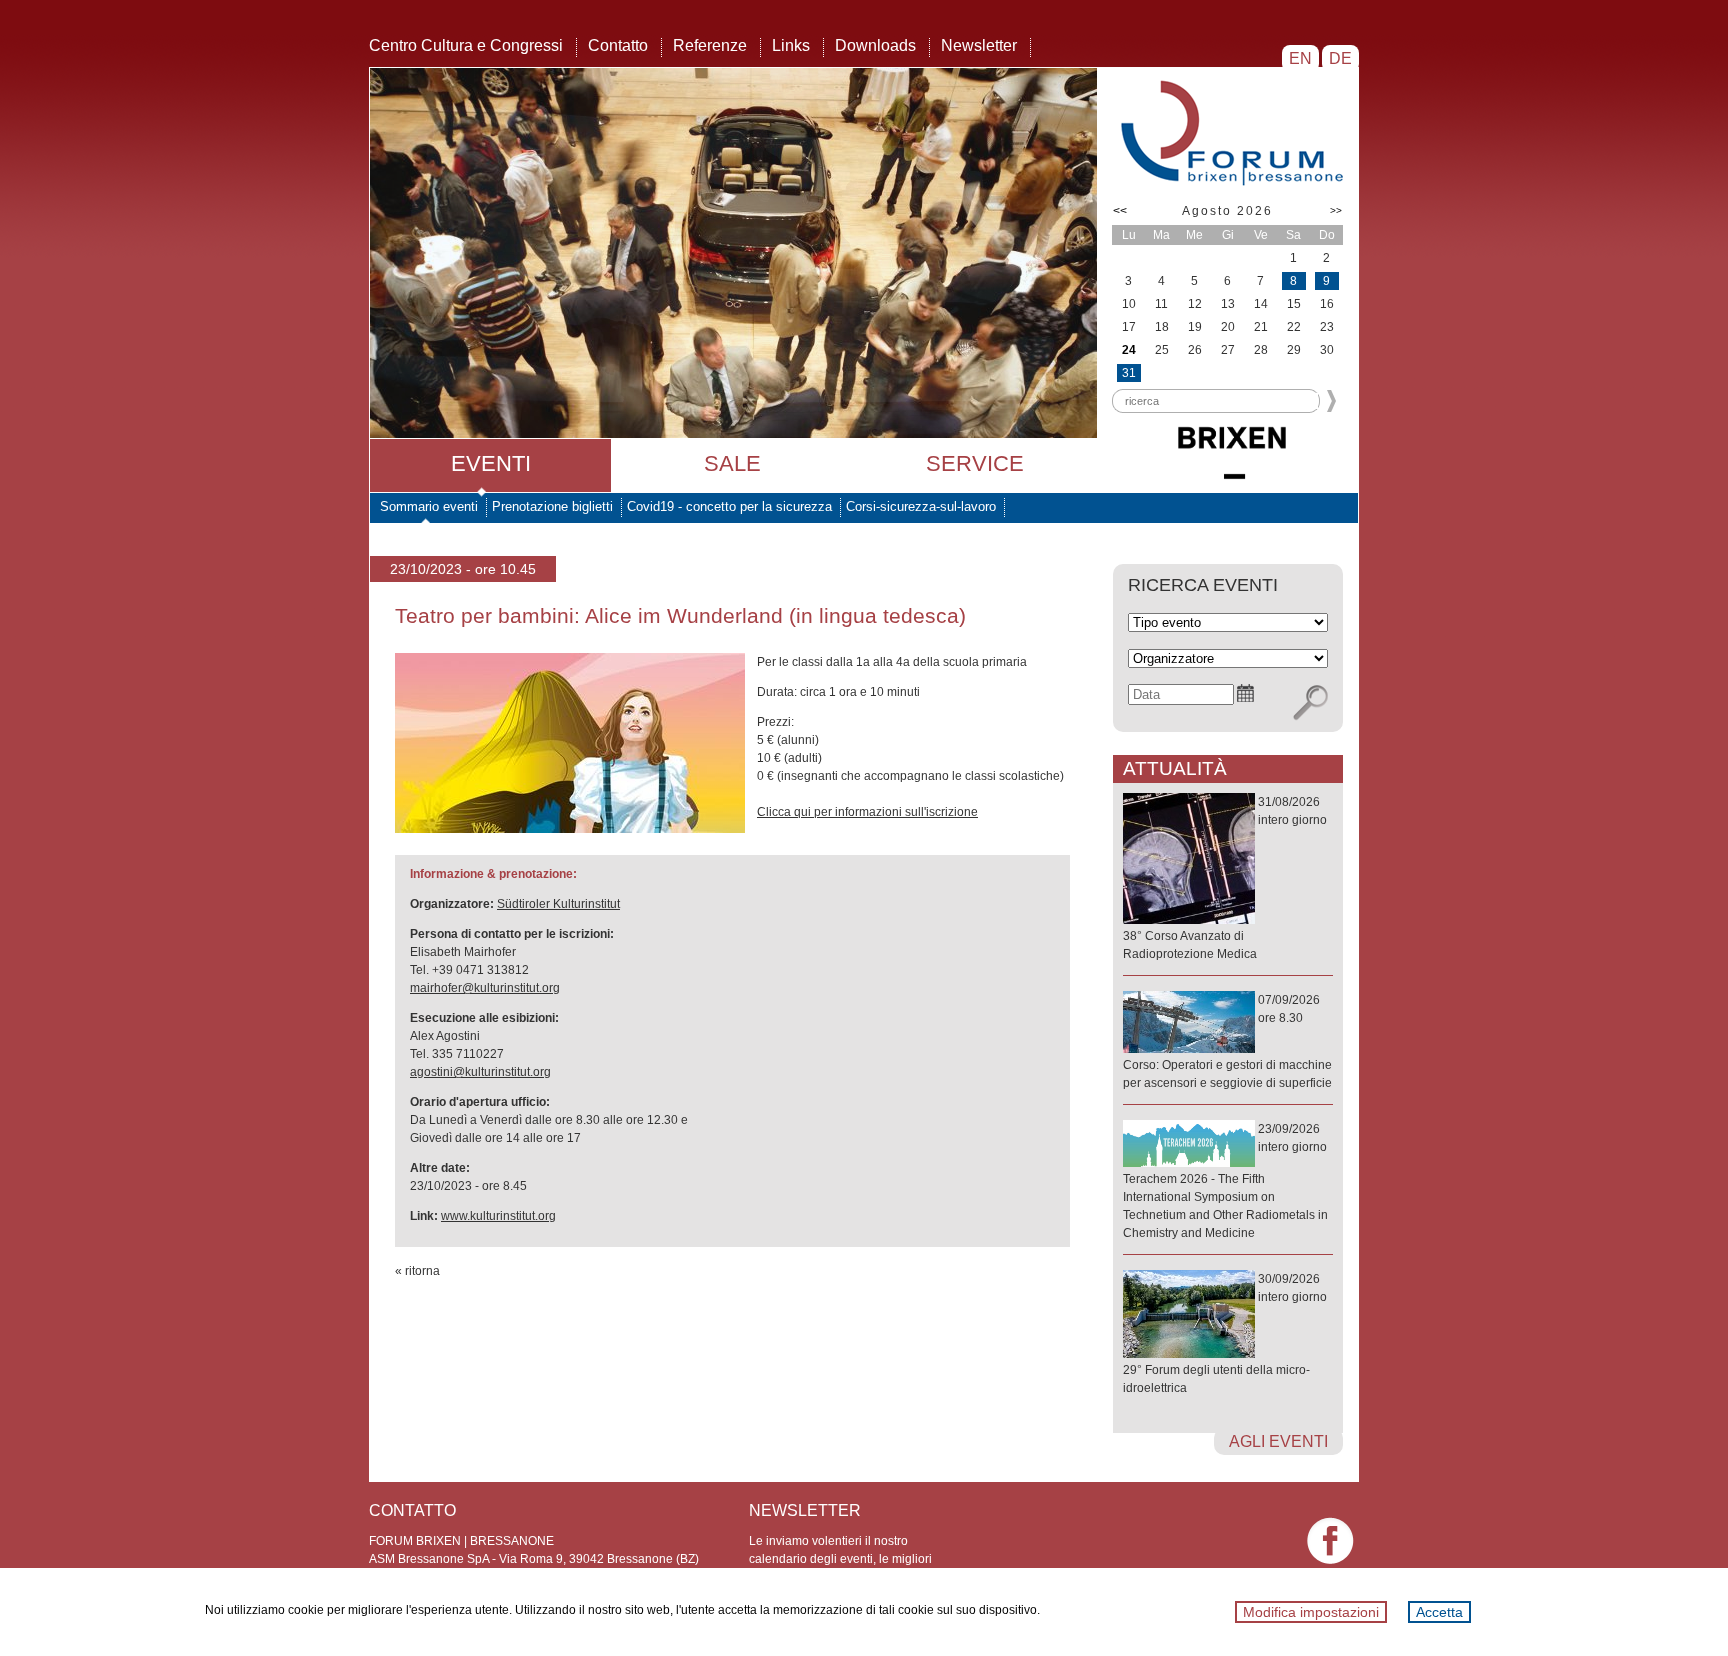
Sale (732, 463)
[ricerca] (1310, 703)
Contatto (618, 45)
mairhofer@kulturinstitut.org (485, 988)
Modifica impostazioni (1311, 1612)
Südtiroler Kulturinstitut (558, 904)
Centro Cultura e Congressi (466, 45)
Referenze (710, 45)
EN (1300, 58)
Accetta (1439, 1612)
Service (975, 463)
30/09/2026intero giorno (1225, 1333)
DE (1340, 58)
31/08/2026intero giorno (1225, 878)
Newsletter (979, 45)
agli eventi (1278, 1441)
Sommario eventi (429, 506)
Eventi (491, 463)
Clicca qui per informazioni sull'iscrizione (867, 812)
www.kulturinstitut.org (498, 1216)
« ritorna (417, 1271)
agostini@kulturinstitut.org (480, 1072)
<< (1120, 211)
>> (1336, 210)
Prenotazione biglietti (552, 506)
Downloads (875, 45)
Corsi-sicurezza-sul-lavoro (921, 506)
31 (1129, 373)
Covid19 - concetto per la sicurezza (729, 506)
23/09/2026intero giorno (1225, 1181)
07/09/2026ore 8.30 (1227, 1041)
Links (791, 45)
